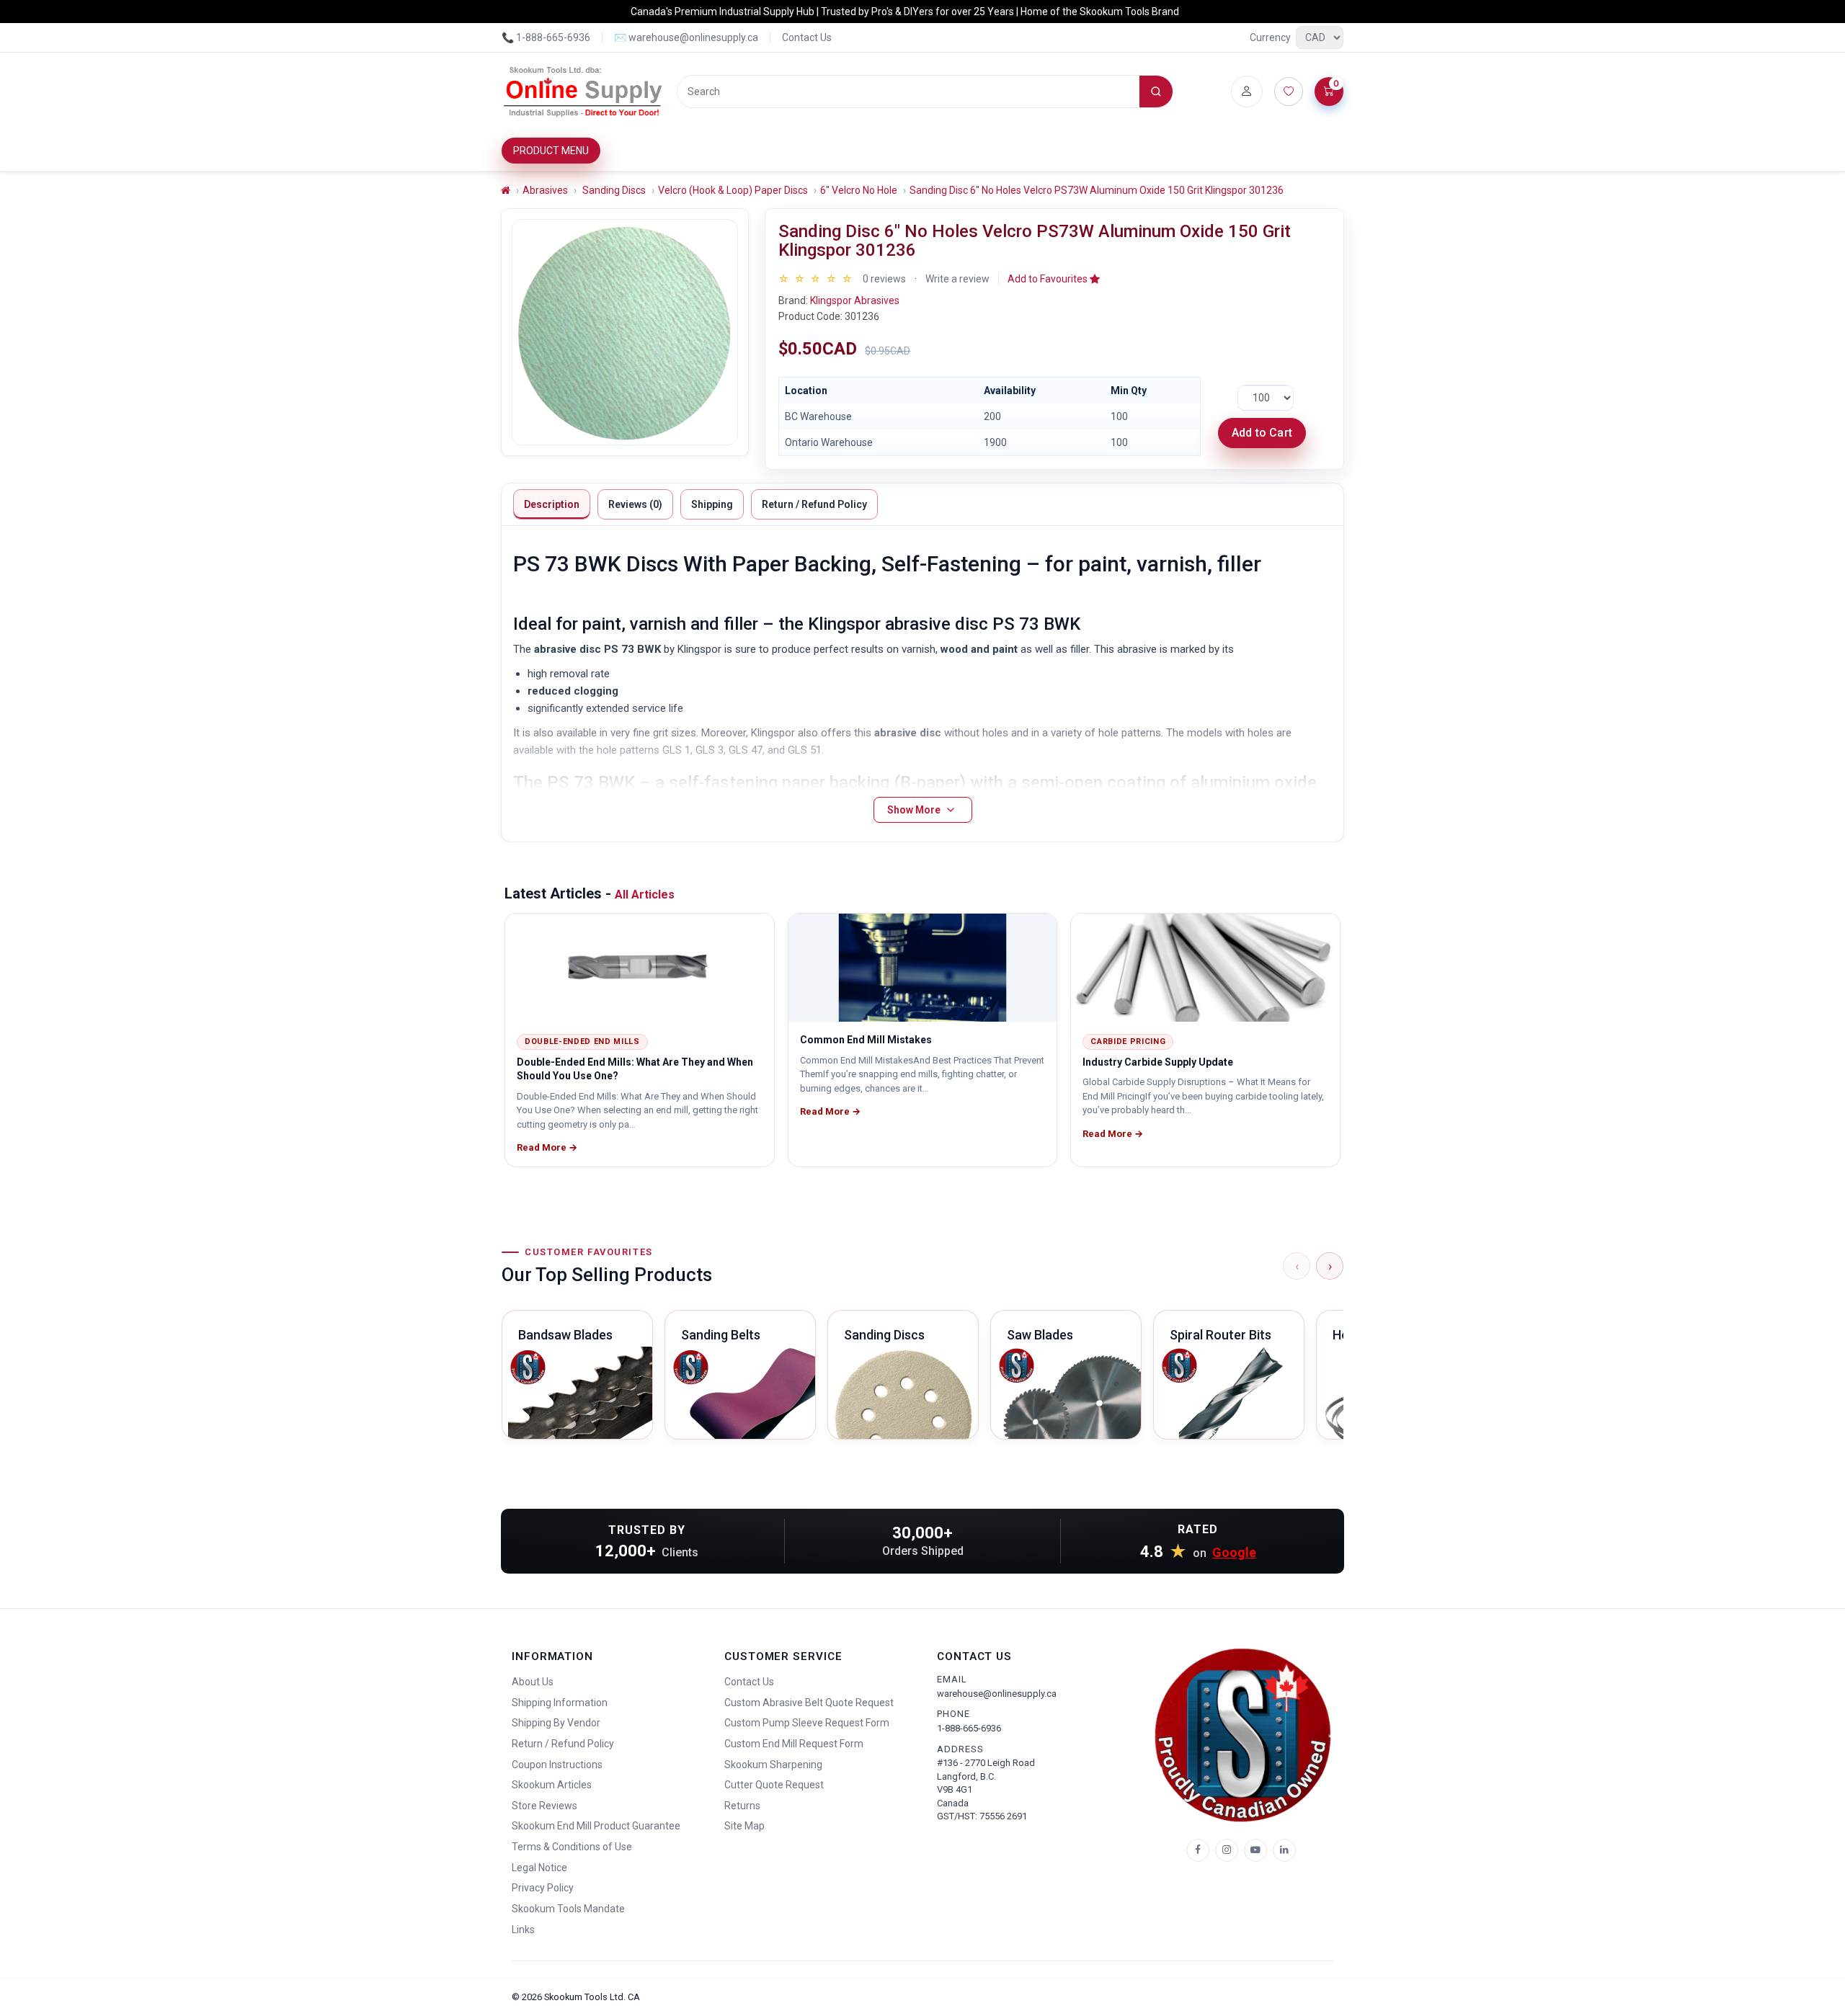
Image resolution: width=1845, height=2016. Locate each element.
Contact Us (807, 37)
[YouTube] (1255, 1850)
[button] (1054, 279)
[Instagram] (1227, 1850)
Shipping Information (560, 1703)
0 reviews (884, 279)
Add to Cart (1262, 433)
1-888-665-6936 (969, 1728)
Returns (742, 1806)
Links (523, 1930)
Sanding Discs (613, 190)
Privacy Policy (543, 1888)
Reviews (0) (635, 504)
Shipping (712, 504)
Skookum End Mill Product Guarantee (596, 1826)
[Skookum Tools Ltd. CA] (583, 92)
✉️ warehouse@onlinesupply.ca (686, 37)
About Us (533, 1682)
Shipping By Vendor (556, 1723)
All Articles (645, 895)
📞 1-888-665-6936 (546, 37)
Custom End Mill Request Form (794, 1744)
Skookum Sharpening (773, 1765)
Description (552, 504)
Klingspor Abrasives (855, 300)
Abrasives (545, 190)
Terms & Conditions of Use (572, 1847)
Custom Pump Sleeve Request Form (807, 1723)
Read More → (547, 1147)
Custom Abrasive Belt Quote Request (809, 1703)
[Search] (1156, 92)
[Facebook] (1198, 1850)
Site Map (744, 1826)
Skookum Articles (552, 1785)
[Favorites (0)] (1289, 92)
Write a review (957, 279)
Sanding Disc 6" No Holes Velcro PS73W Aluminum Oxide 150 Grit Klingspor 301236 (1097, 190)
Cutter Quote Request (774, 1785)
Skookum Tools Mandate (568, 1909)
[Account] (1247, 92)
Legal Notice (539, 1868)
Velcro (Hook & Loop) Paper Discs (733, 190)
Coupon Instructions (557, 1765)
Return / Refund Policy (814, 504)
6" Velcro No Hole (859, 190)
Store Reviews (544, 1806)
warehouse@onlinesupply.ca (997, 1694)
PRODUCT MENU (551, 151)
